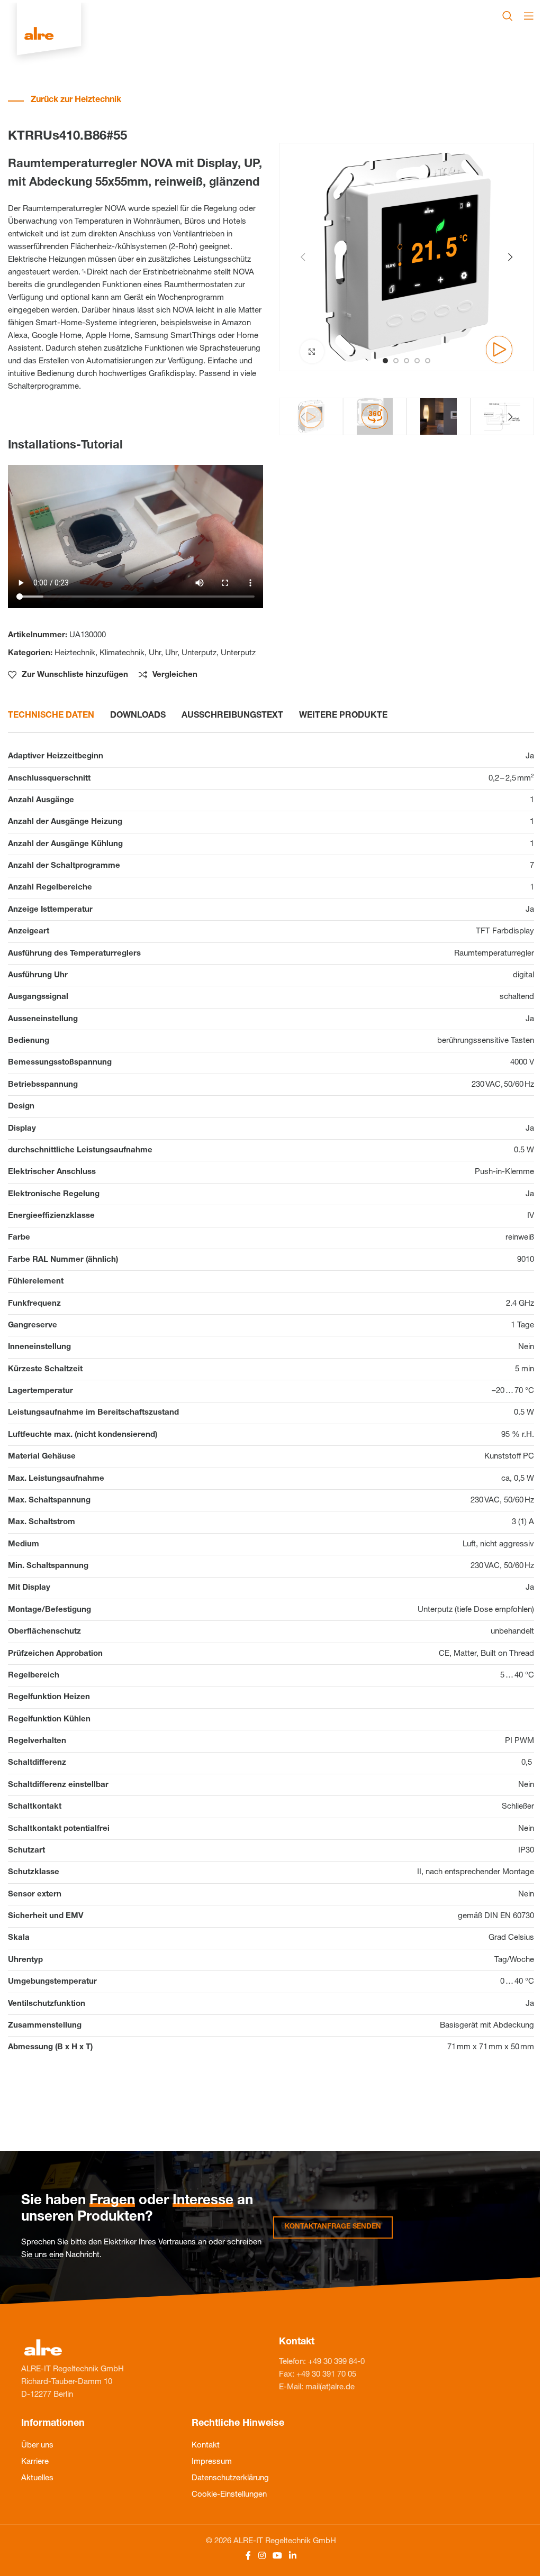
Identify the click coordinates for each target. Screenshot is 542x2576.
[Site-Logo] (49, 35)
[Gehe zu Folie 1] (385, 361)
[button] (303, 257)
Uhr (155, 653)
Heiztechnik (75, 653)
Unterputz (199, 653)
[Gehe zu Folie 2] (396, 361)
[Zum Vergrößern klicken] (312, 351)
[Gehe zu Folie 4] (417, 361)
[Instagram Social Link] (262, 2557)
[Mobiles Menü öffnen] (529, 16)
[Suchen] (508, 16)
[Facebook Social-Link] (248, 2557)
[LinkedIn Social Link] (293, 2557)
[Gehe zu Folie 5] (428, 361)
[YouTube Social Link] (277, 2557)
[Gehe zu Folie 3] (406, 361)
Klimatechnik (122, 653)
